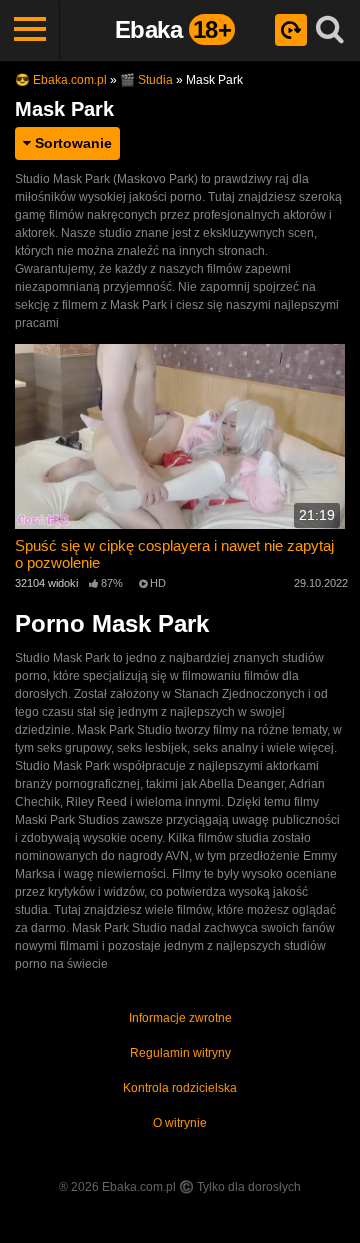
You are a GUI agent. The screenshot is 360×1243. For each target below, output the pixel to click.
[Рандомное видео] (291, 30)
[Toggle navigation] (30, 30)
